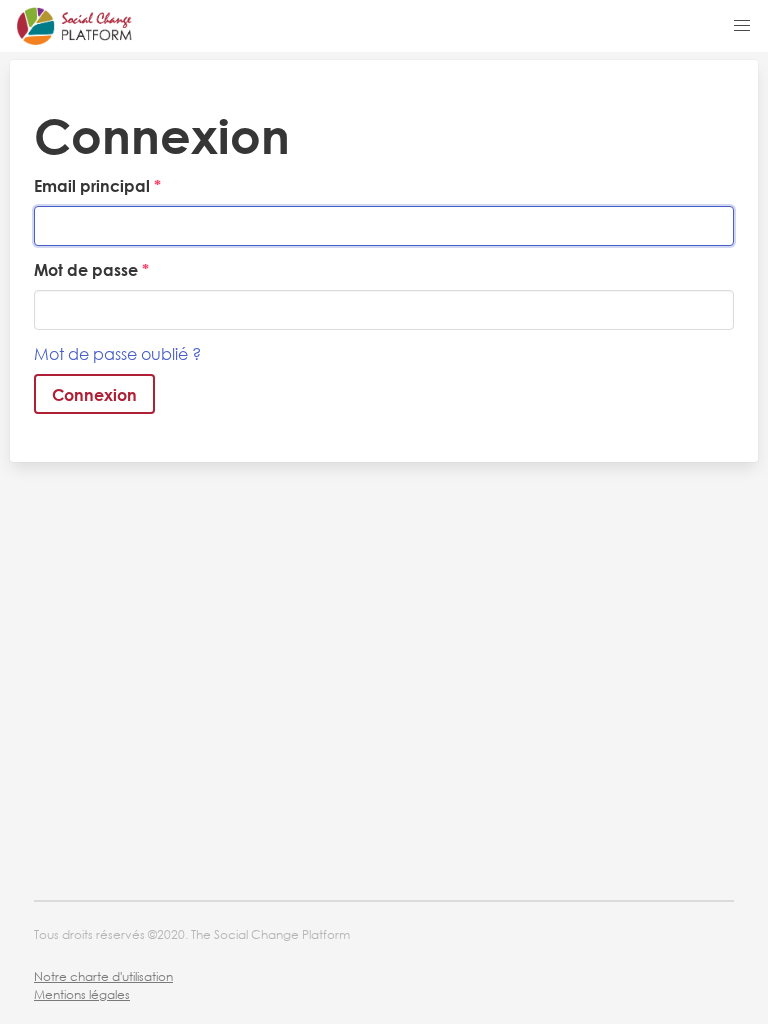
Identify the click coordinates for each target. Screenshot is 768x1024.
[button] (742, 26)
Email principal (94, 185)
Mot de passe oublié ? (117, 353)
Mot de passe (88, 269)
